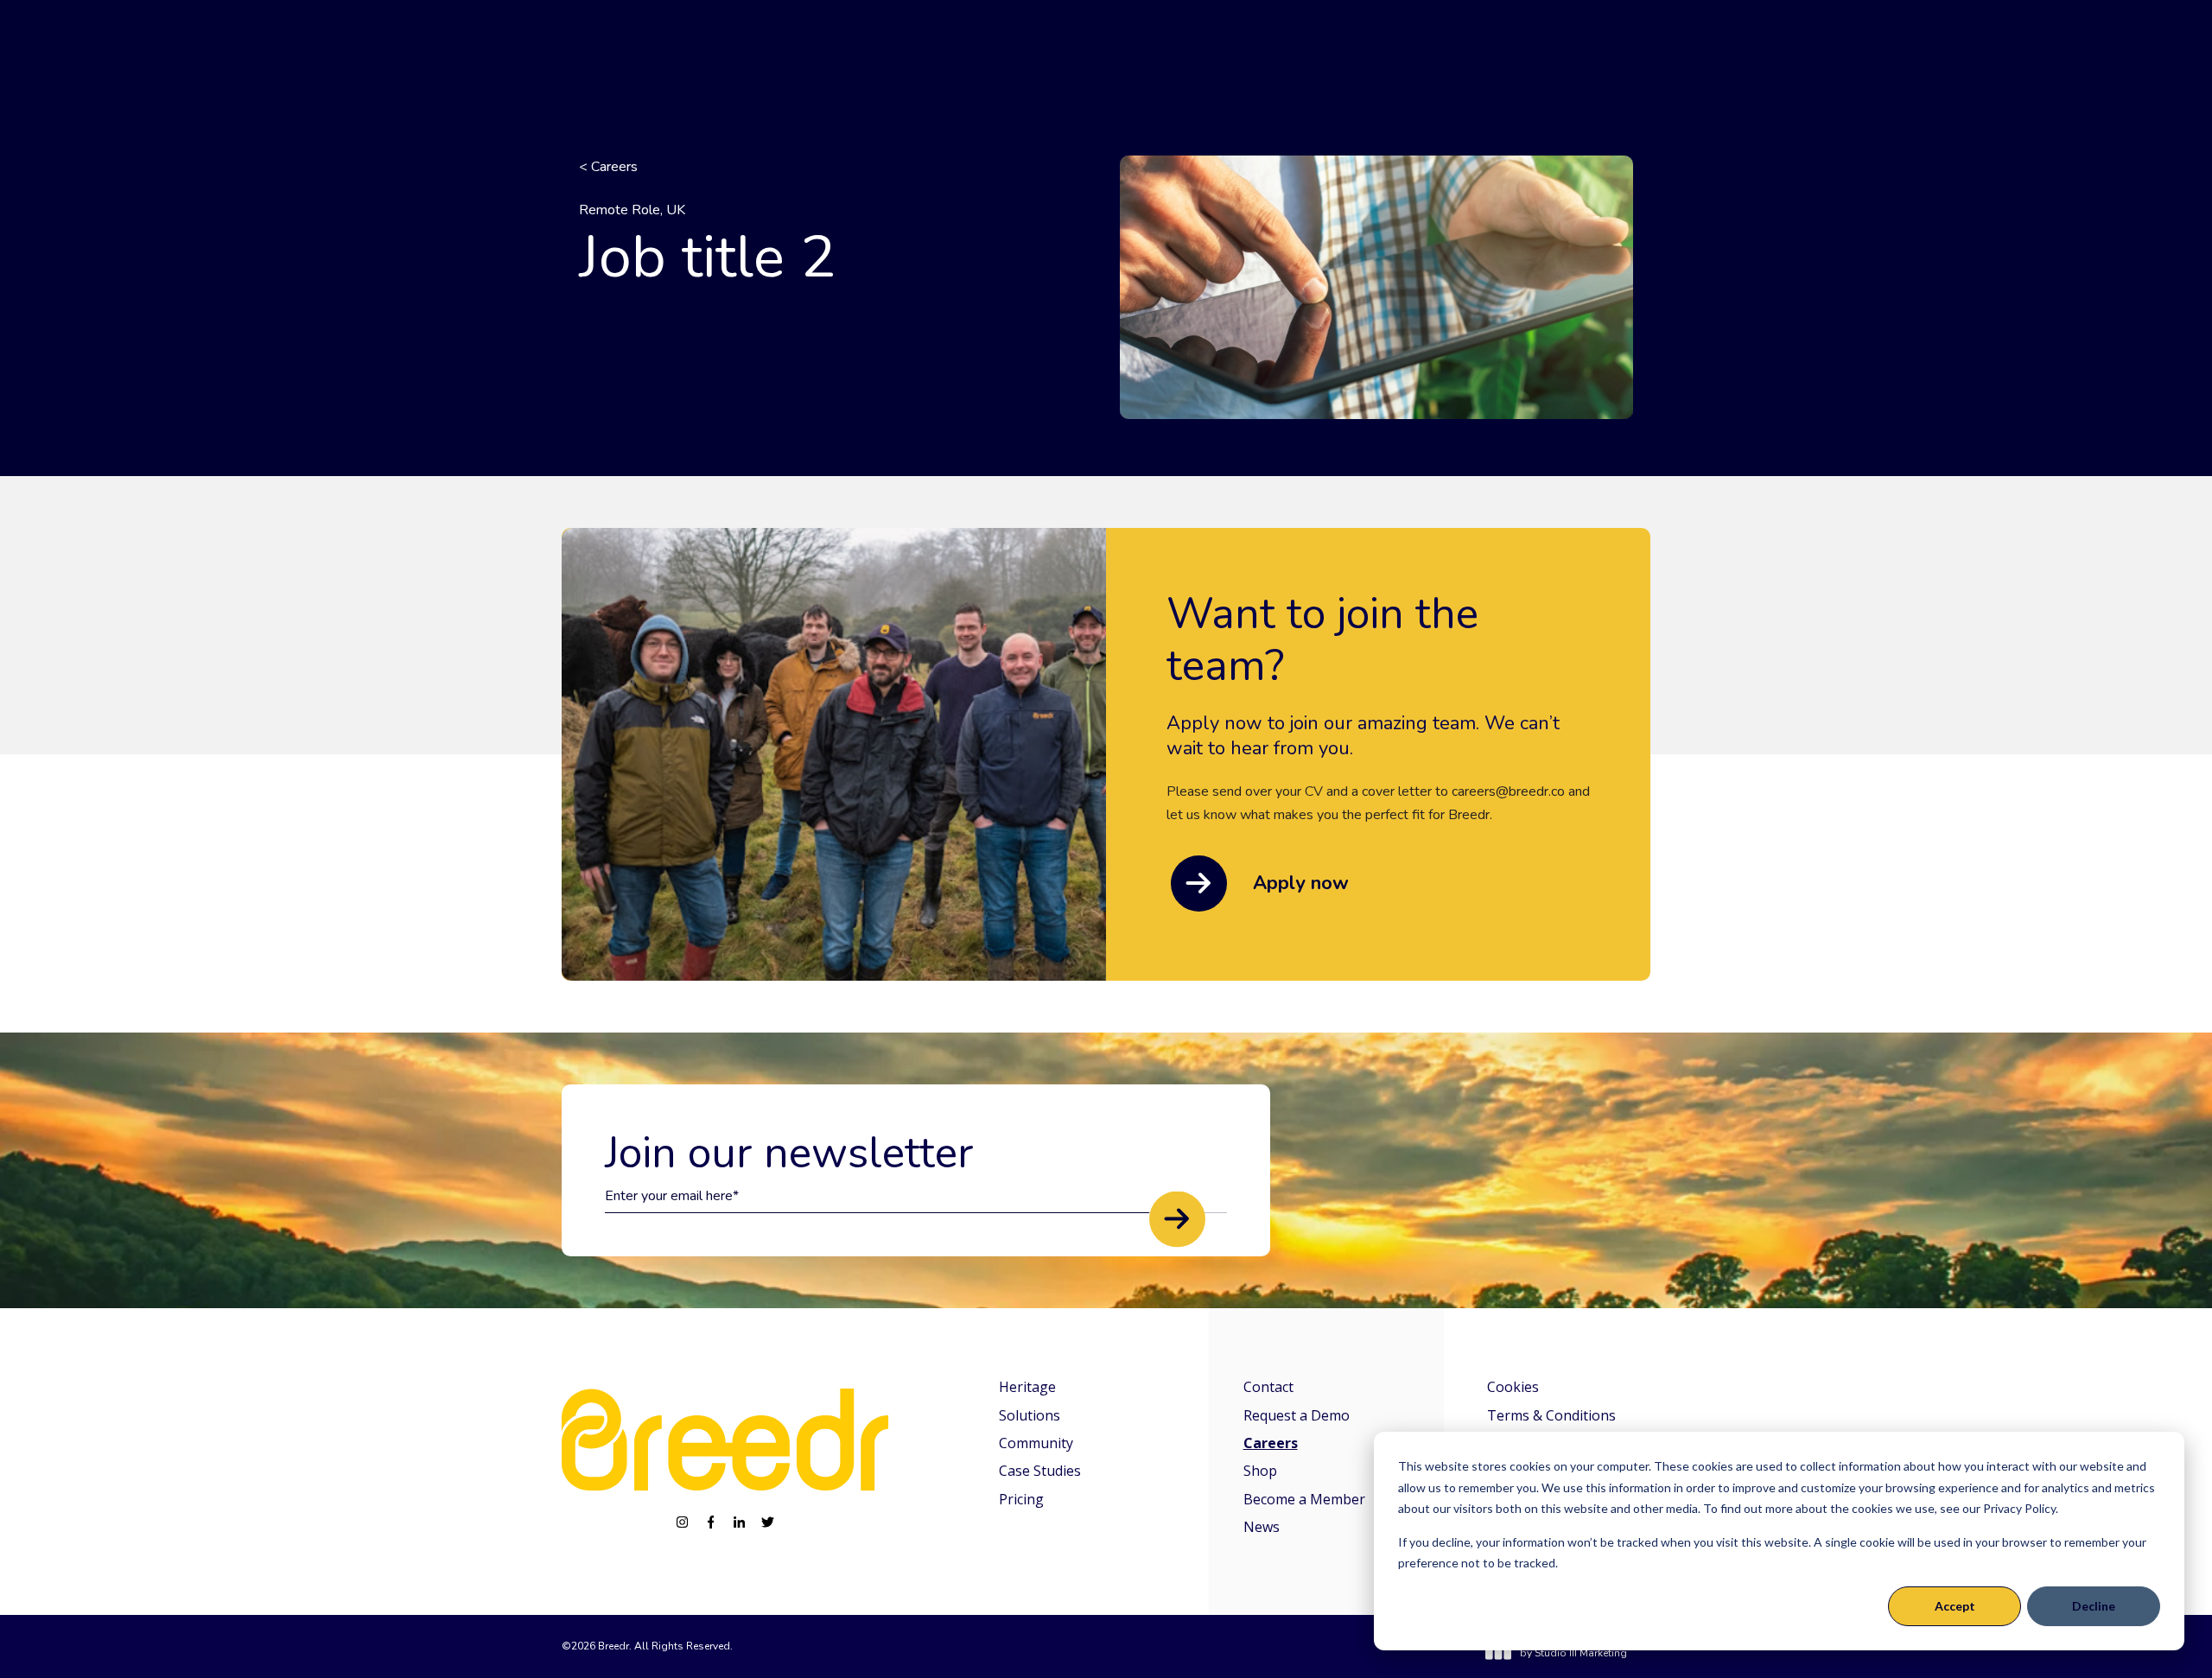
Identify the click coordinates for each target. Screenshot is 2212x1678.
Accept (1955, 1606)
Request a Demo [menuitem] (1297, 1415)
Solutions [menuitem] (1030, 1415)
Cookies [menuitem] (1513, 1387)
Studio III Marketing (1581, 1653)
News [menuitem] (1262, 1527)
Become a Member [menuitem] (1304, 1499)
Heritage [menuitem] (1027, 1387)
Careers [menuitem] (1271, 1443)
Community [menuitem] (1036, 1443)
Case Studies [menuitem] (1040, 1471)
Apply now (1301, 883)
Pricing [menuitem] (1021, 1499)
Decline (2094, 1606)
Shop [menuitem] (1260, 1471)
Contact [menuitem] (1268, 1387)
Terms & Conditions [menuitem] (1551, 1415)
